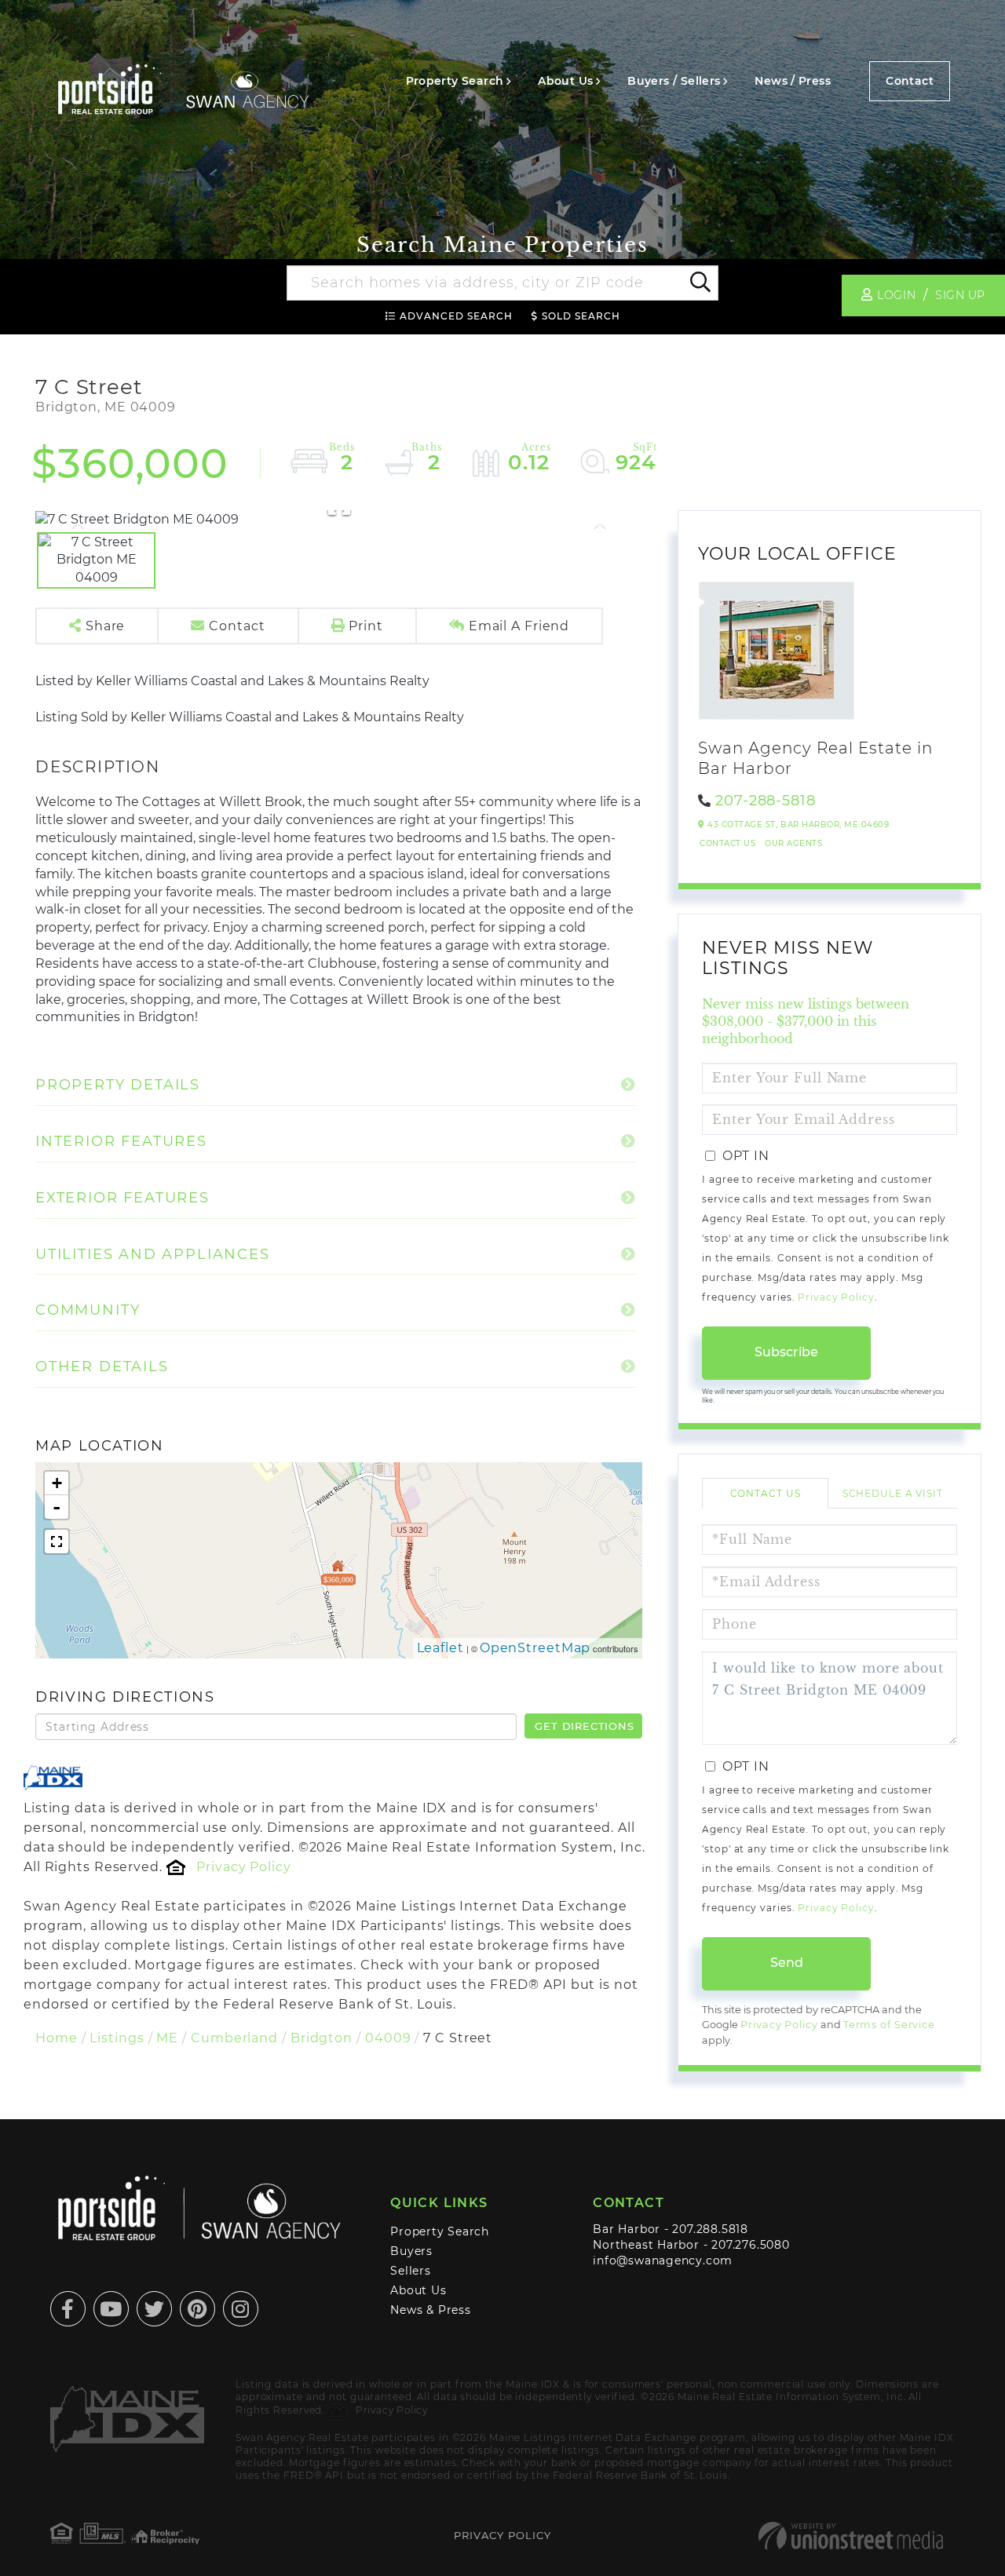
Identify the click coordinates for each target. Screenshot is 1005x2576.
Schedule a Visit (893, 1493)
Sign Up (960, 295)
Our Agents (793, 843)
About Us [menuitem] (565, 81)
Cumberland (234, 2038)
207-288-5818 (766, 801)
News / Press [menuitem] (793, 81)
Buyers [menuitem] (411, 2251)
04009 (388, 2038)
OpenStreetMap (535, 1648)
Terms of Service (889, 2025)
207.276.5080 (750, 2245)
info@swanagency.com (663, 2260)
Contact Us (727, 843)
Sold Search (581, 316)
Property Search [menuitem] (455, 81)
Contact (910, 81)
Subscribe (786, 1352)
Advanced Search (456, 316)
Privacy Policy (243, 1867)
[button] (699, 283)
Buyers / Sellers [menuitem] (674, 81)
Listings (117, 2038)
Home (57, 2038)
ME (167, 2038)
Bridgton (322, 2038)
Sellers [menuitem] (411, 2271)
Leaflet (440, 1648)
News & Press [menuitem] (430, 2310)
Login (896, 295)
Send (787, 1963)
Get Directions (584, 1726)
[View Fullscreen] (57, 1542)
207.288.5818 (710, 2229)
